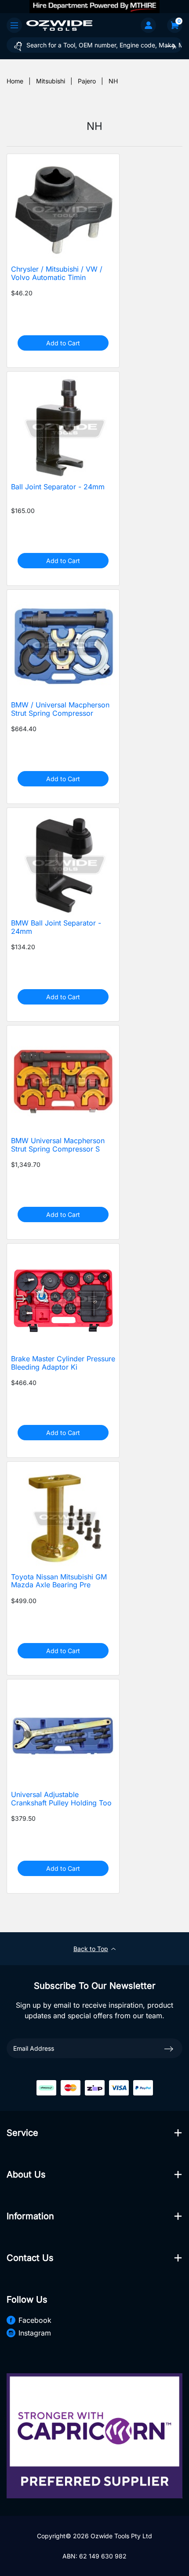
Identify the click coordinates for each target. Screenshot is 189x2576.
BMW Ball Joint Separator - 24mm (56, 927)
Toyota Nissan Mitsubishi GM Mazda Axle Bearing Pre (59, 1581)
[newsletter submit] (169, 2048)
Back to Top (91, 1949)
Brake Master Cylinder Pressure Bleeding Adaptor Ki (63, 1363)
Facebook (35, 2320)
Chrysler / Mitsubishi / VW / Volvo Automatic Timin (57, 273)
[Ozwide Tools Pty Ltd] (59, 25)
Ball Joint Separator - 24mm (58, 487)
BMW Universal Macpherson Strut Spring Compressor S (58, 1145)
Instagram (35, 2333)
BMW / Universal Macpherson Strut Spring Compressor (60, 709)
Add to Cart (63, 343)
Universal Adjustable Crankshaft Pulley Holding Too (61, 1799)
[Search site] (171, 46)
